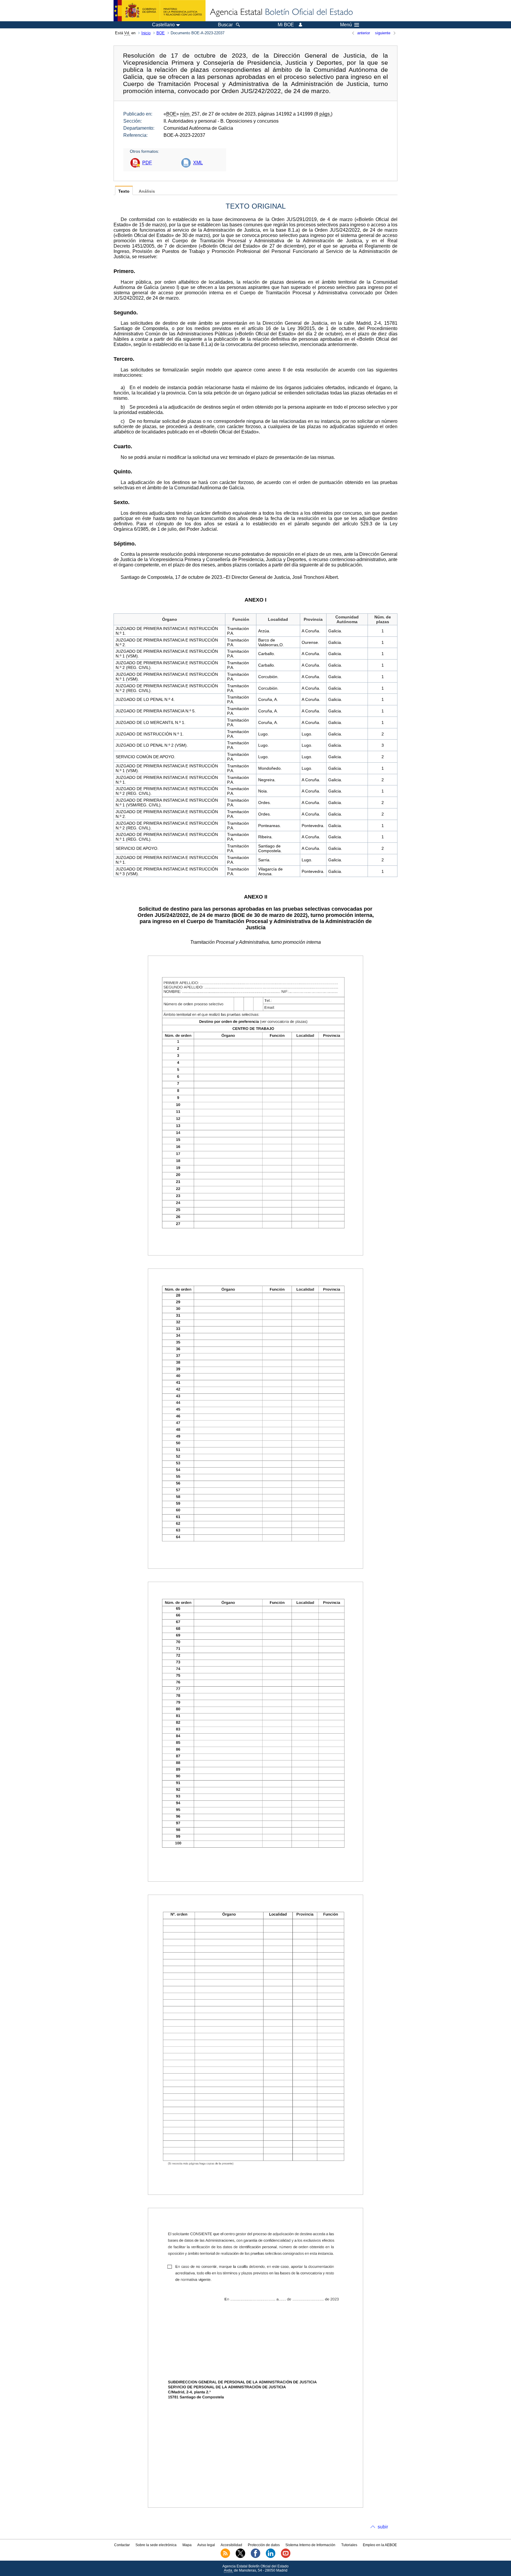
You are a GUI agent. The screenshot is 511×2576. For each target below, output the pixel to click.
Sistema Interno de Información (310, 2545)
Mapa (187, 2545)
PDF (147, 163)
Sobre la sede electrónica (156, 2545)
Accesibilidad (231, 2545)
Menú (346, 25)
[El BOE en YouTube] (286, 2557)
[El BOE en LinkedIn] (271, 2557)
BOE (161, 33)
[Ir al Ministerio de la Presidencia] (160, 11)
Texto (124, 191)
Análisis (147, 191)
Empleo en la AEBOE (380, 2545)
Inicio (146, 33)
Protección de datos (264, 2545)
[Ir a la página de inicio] (281, 12)
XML (198, 163)
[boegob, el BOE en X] (240, 2557)
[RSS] (225, 2557)
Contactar (122, 2545)
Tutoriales (349, 2545)
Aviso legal (206, 2545)
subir (383, 2527)
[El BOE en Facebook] (256, 2557)
